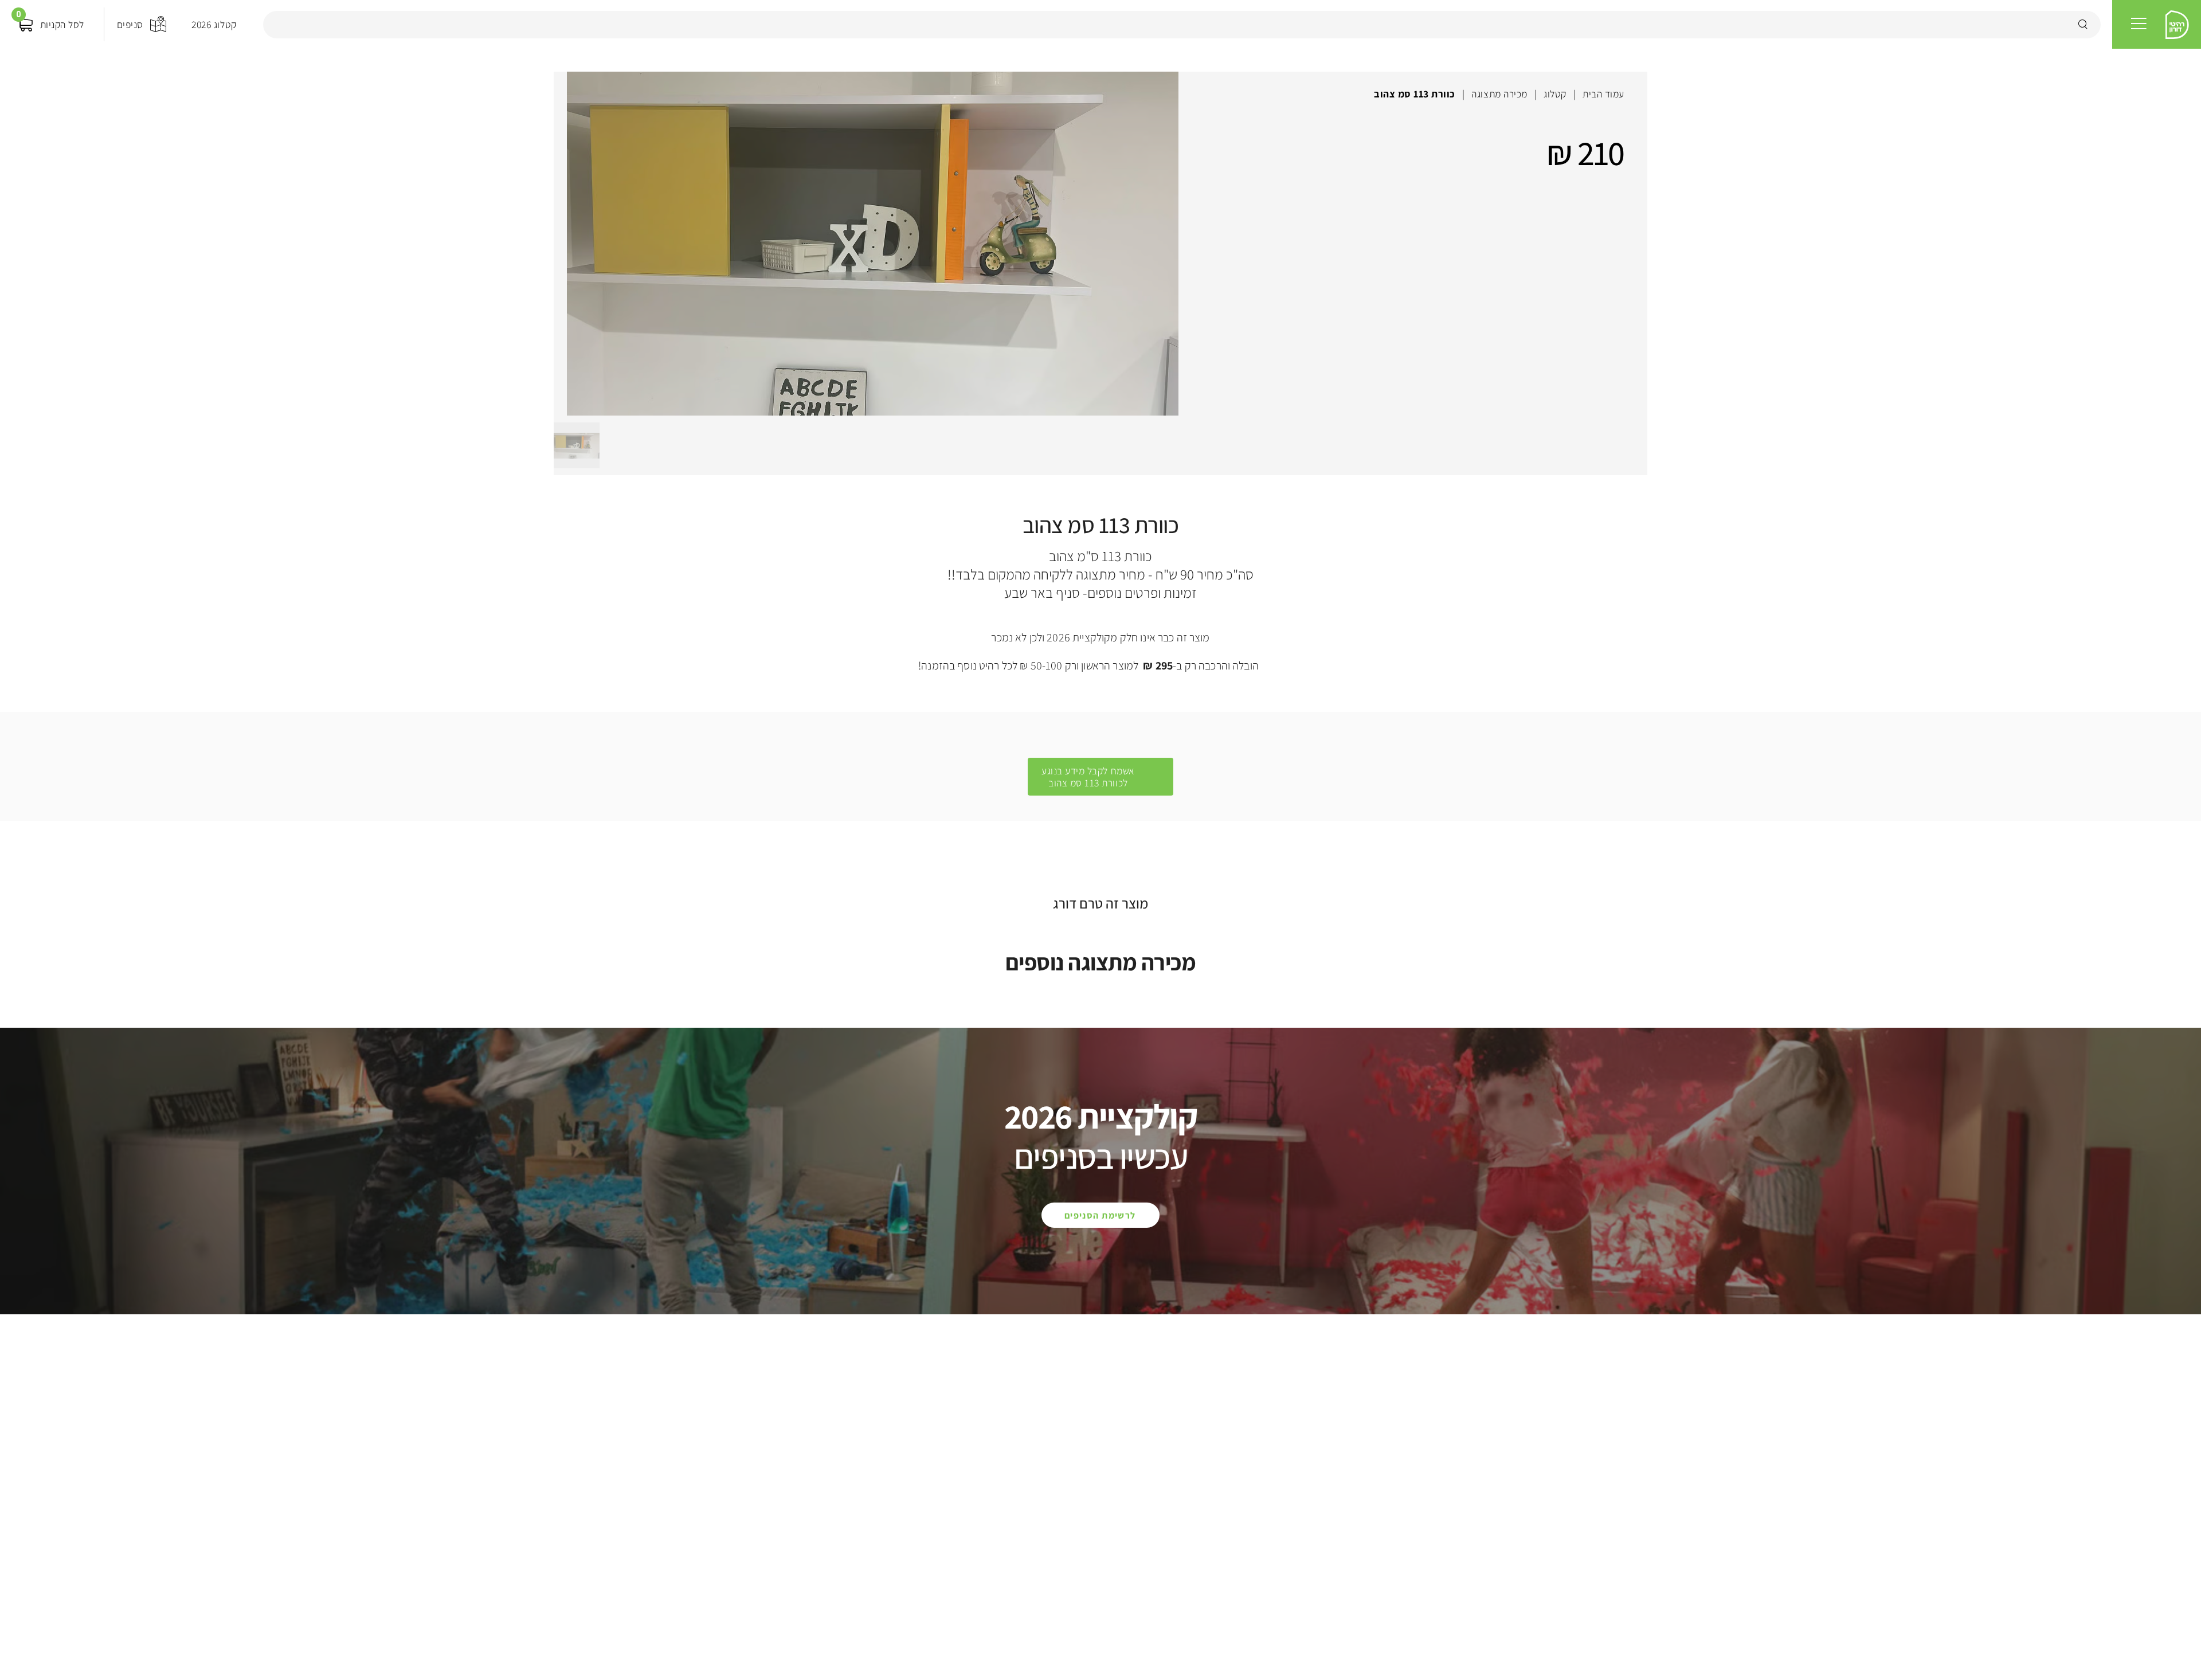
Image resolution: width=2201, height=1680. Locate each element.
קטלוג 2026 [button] (214, 24)
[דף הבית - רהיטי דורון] (2177, 25)
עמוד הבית (1603, 94)
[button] (2139, 24)
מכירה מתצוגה (1499, 94)
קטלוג (1555, 94)
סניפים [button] (130, 24)
